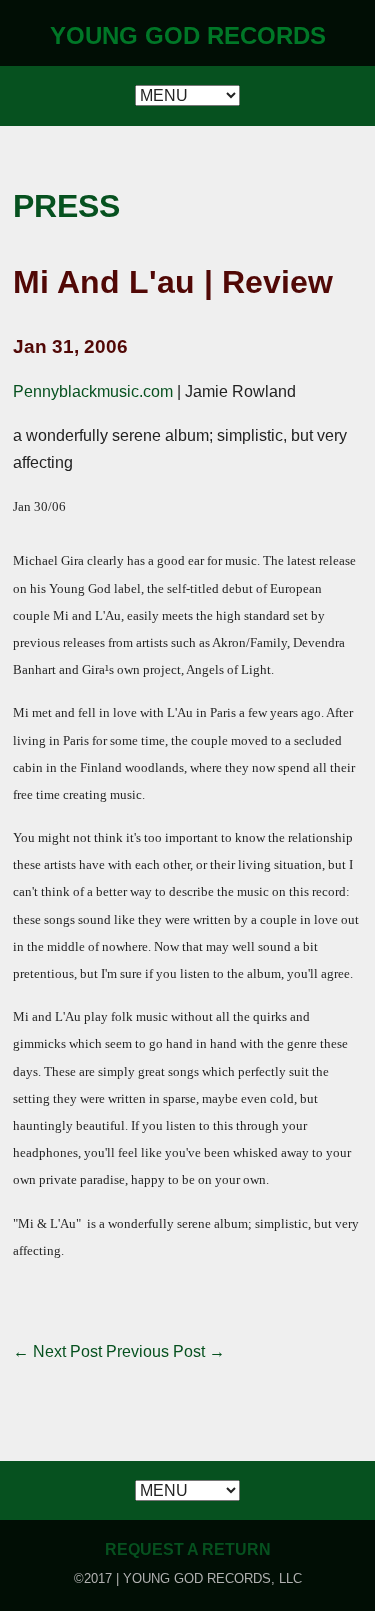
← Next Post (57, 1351)
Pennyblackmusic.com (93, 391)
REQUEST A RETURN (188, 1549)
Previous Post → (165, 1351)
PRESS (66, 206)
